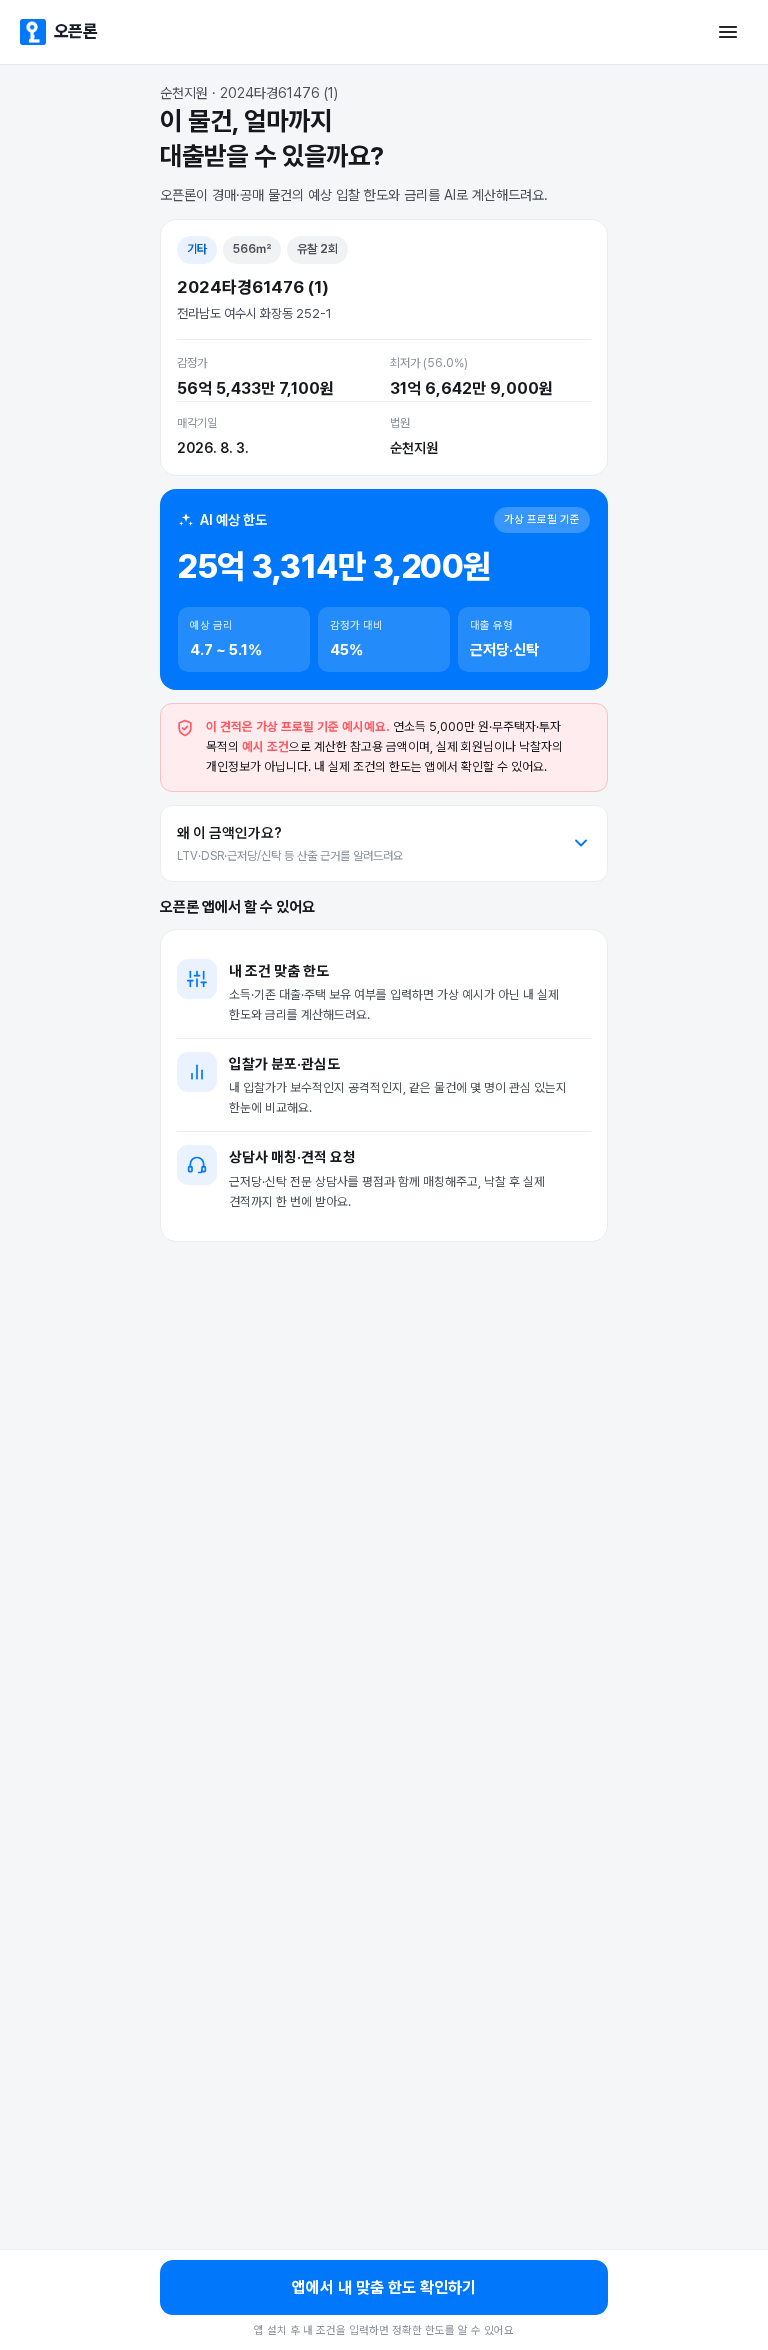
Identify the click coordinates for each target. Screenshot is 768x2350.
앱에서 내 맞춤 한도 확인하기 (384, 2287)
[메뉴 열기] (728, 32)
